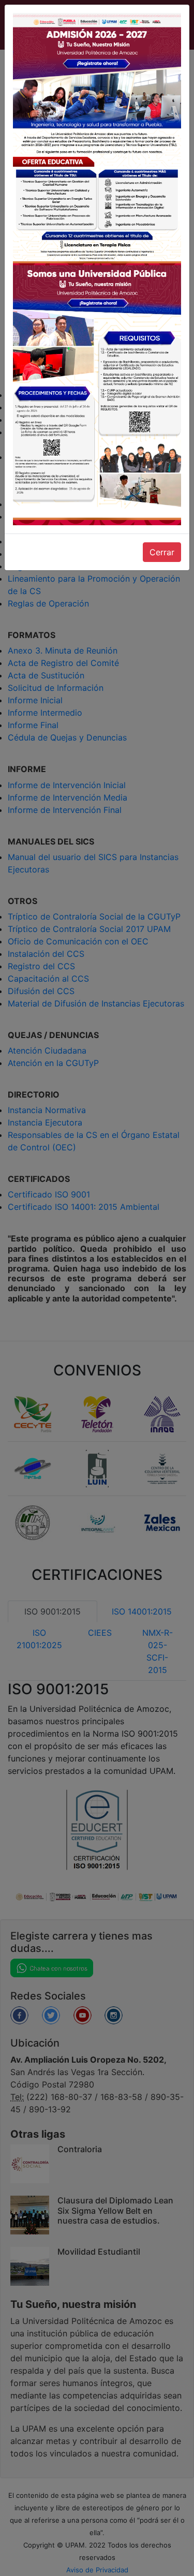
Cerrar (162, 552)
